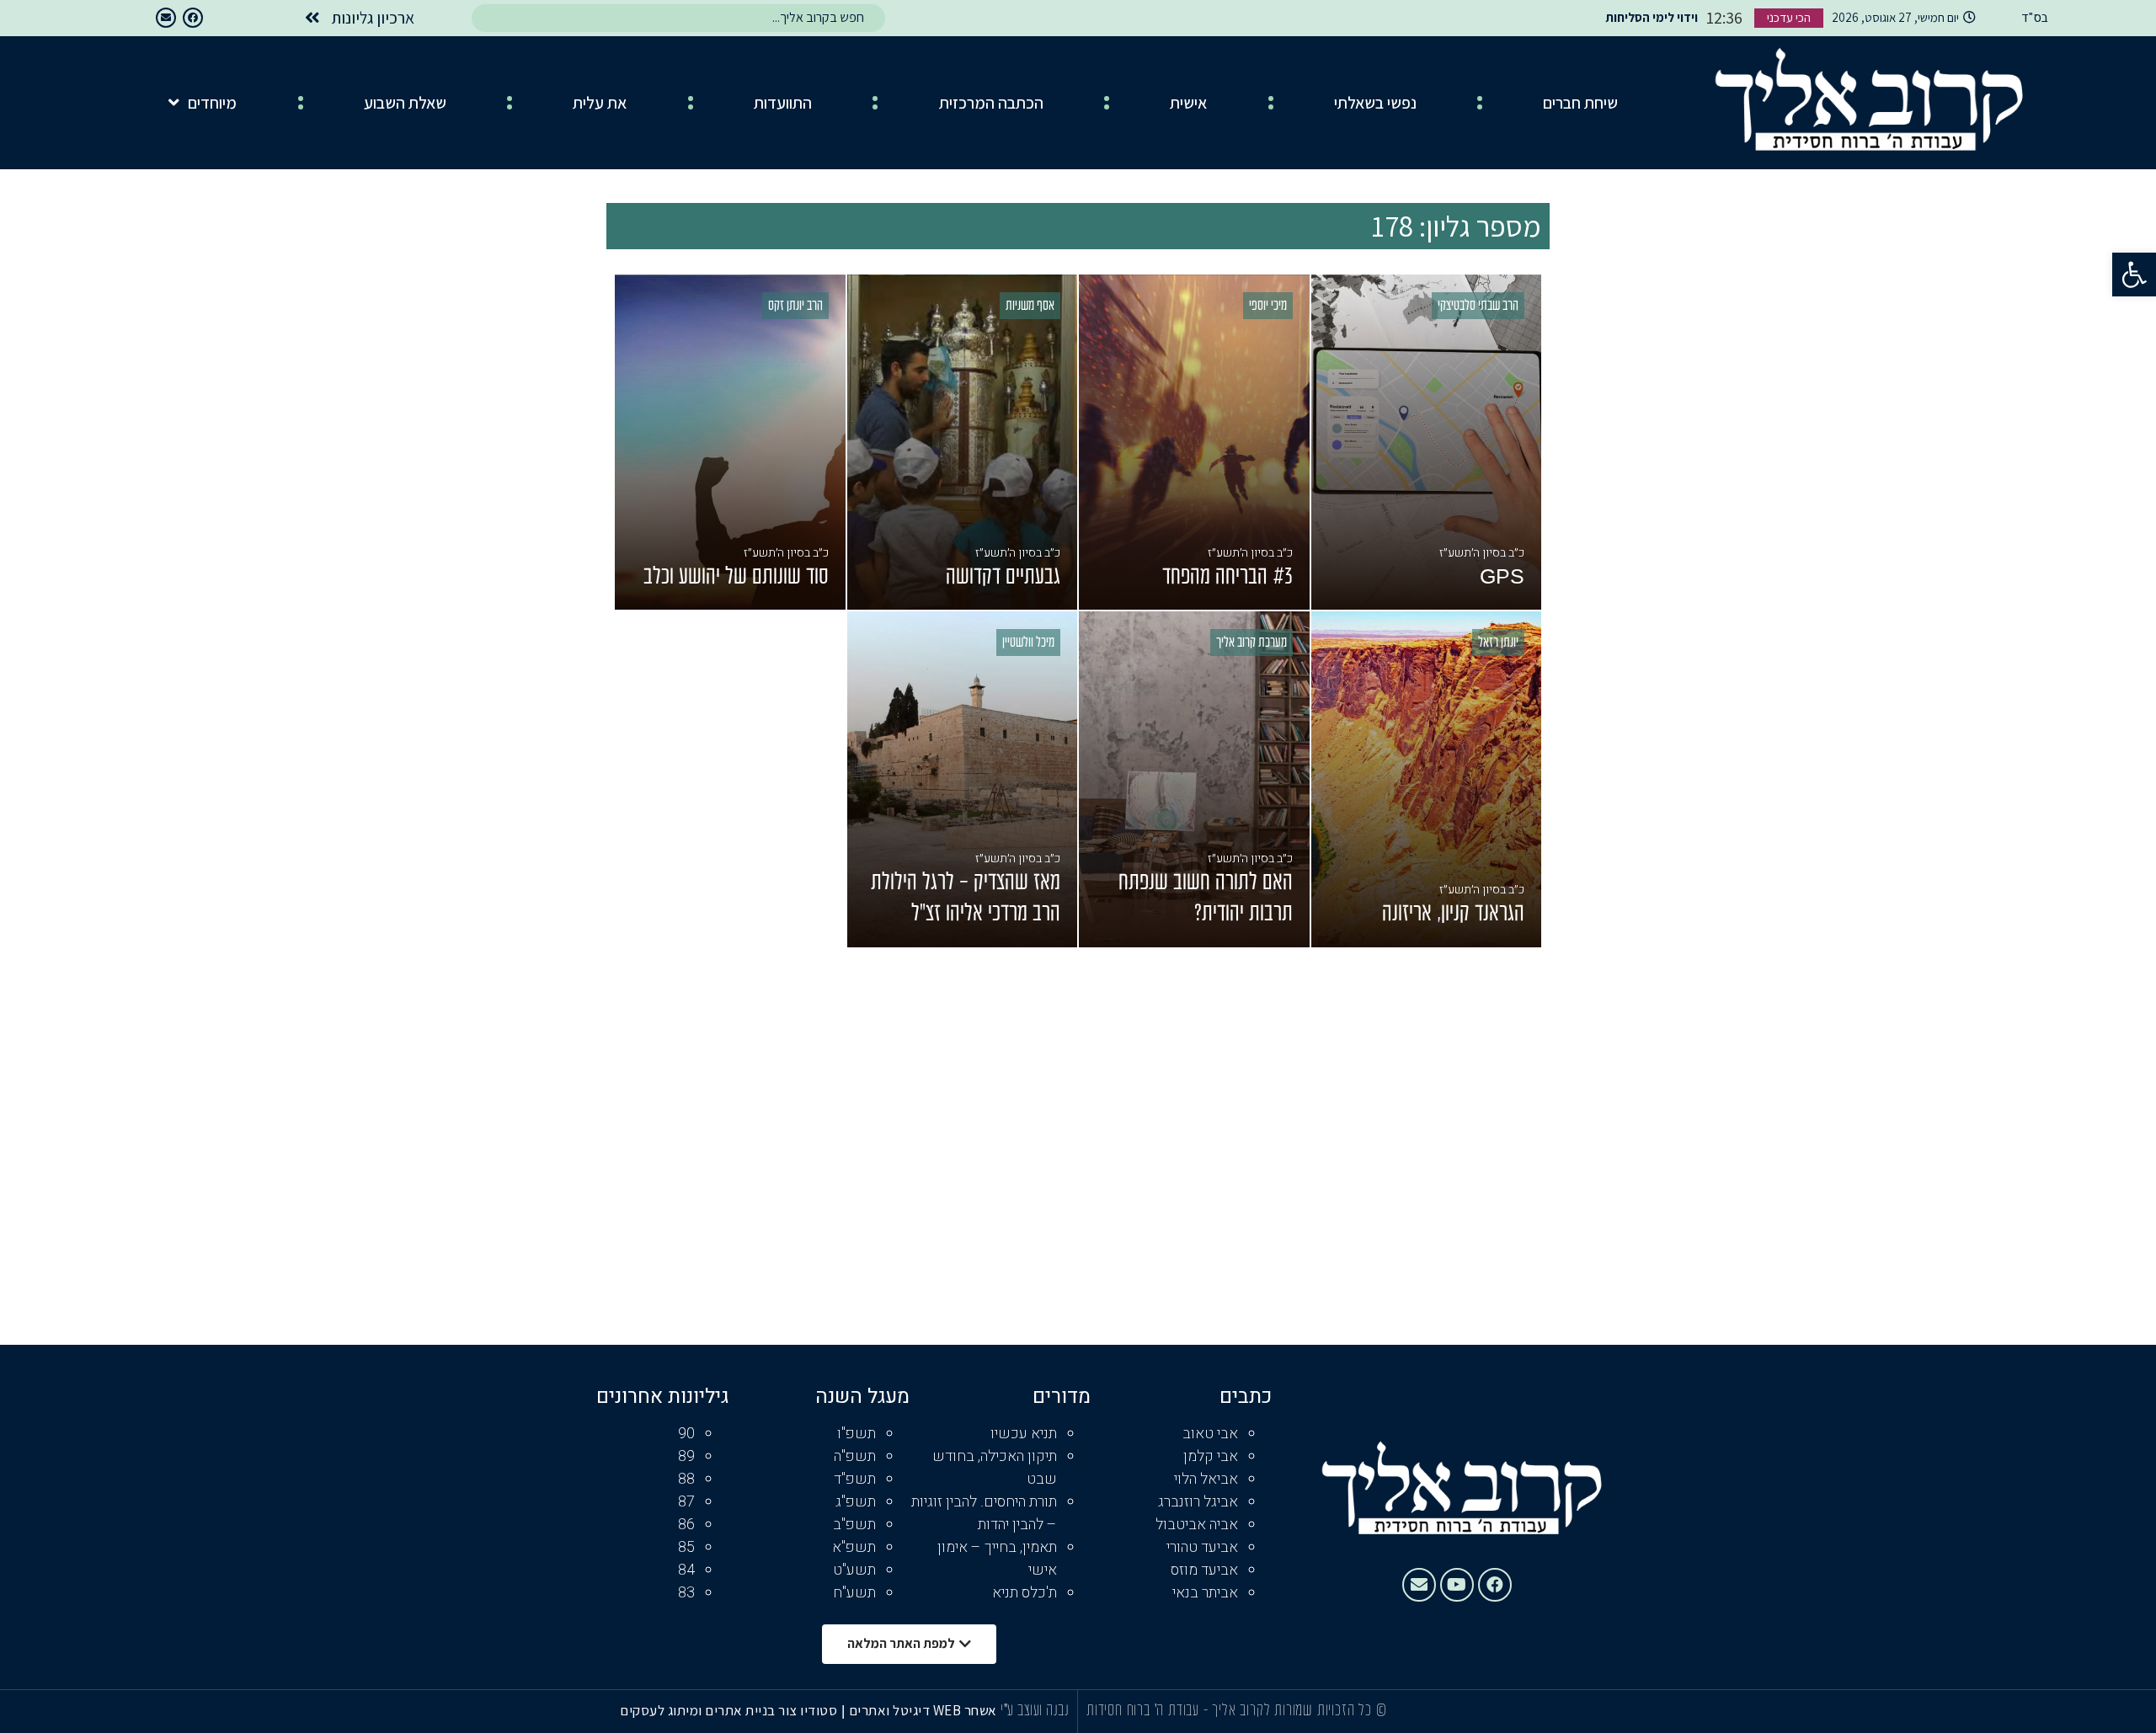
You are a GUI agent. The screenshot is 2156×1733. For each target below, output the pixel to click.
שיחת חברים (1580, 103)
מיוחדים (212, 103)
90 (686, 1434)
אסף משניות (1030, 307)
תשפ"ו (857, 1434)
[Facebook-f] (193, 18)
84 (686, 1570)
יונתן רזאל (1498, 643)
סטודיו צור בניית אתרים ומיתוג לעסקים (728, 1710)
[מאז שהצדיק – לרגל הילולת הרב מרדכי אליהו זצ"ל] (963, 779)
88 (686, 1479)
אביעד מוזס (1204, 1570)
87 (686, 1502)
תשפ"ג (856, 1502)
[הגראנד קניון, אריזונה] (1427, 779)
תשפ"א (854, 1547)
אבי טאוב (1210, 1434)
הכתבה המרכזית (991, 103)
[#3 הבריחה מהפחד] (1194, 443)
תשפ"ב (854, 1525)
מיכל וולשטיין (1028, 643)
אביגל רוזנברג (1198, 1502)
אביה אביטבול (1197, 1525)
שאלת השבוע (405, 103)
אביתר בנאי (1205, 1593)
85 (686, 1547)
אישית (1188, 103)
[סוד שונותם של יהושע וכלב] (730, 443)
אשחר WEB (965, 1710)
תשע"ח (854, 1593)
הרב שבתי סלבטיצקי (1478, 307)
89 (686, 1456)
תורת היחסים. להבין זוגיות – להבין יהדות (984, 1513)
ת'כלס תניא (1025, 1593)
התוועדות (783, 103)
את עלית (600, 103)
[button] (2134, 275)
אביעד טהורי (1202, 1547)
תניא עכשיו (1024, 1434)
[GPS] (1427, 443)
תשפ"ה (855, 1456)
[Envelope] (166, 18)
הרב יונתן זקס (795, 307)
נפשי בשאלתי (1375, 103)
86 (686, 1525)
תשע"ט (854, 1570)
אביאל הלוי (1206, 1479)
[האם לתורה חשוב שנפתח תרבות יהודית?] (1194, 779)
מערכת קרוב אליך (1251, 643)
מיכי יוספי (1268, 307)
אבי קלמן (1211, 1456)
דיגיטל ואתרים (891, 1710)
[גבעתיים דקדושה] (963, 443)
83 (686, 1593)
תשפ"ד (855, 1479)
